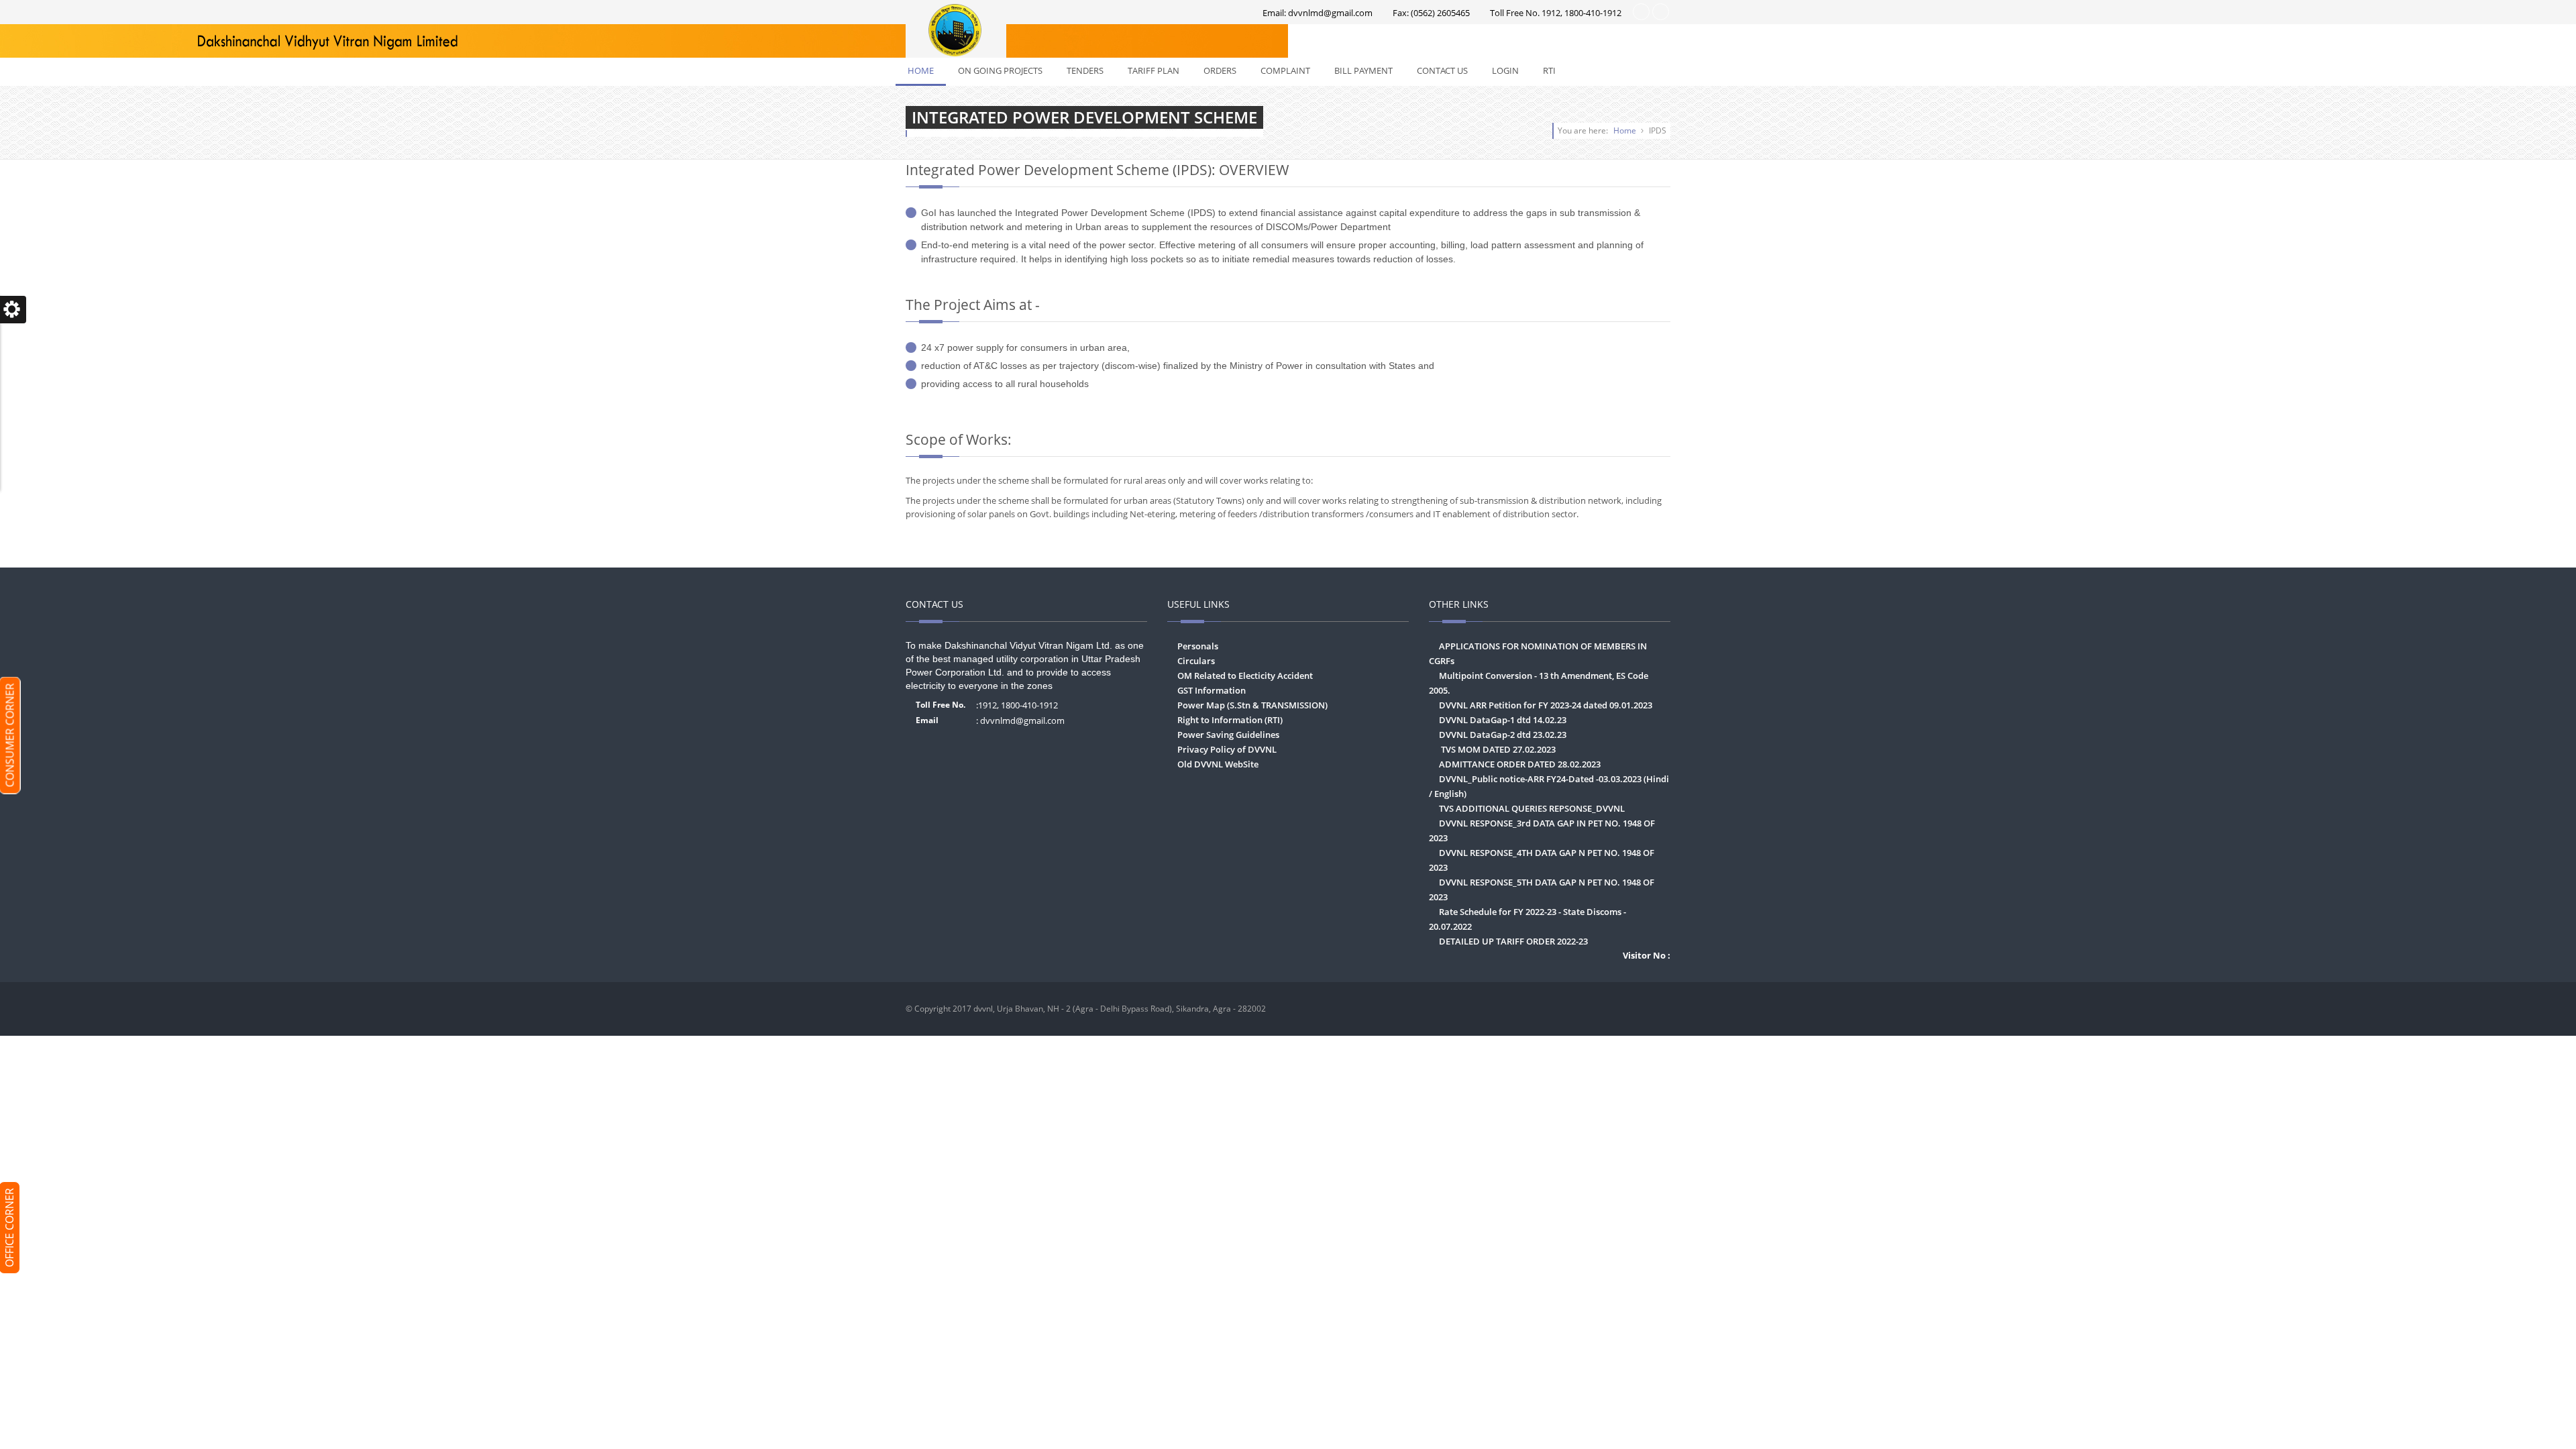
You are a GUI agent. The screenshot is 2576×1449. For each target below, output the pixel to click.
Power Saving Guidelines (1228, 735)
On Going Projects (1000, 70)
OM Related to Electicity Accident (1245, 676)
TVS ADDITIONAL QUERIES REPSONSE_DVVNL (1532, 808)
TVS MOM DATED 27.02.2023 (1497, 749)
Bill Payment (1363, 70)
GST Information (1212, 690)
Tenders (1085, 70)
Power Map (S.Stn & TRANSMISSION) (1252, 705)
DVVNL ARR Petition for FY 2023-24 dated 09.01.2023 (1546, 705)
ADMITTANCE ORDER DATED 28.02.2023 (1520, 764)
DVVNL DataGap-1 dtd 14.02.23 (1503, 720)
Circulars (1196, 661)
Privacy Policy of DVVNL (1227, 749)
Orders (1220, 70)
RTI (1549, 70)
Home (921, 70)
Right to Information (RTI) (1230, 720)
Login (1505, 70)
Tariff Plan (1153, 70)
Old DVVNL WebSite (1218, 764)
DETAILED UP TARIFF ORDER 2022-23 (1513, 941)
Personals (1198, 646)
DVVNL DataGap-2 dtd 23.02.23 (1503, 735)
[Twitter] (1631, 1009)
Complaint (1285, 70)
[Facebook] (1657, 1009)
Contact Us (1442, 70)
